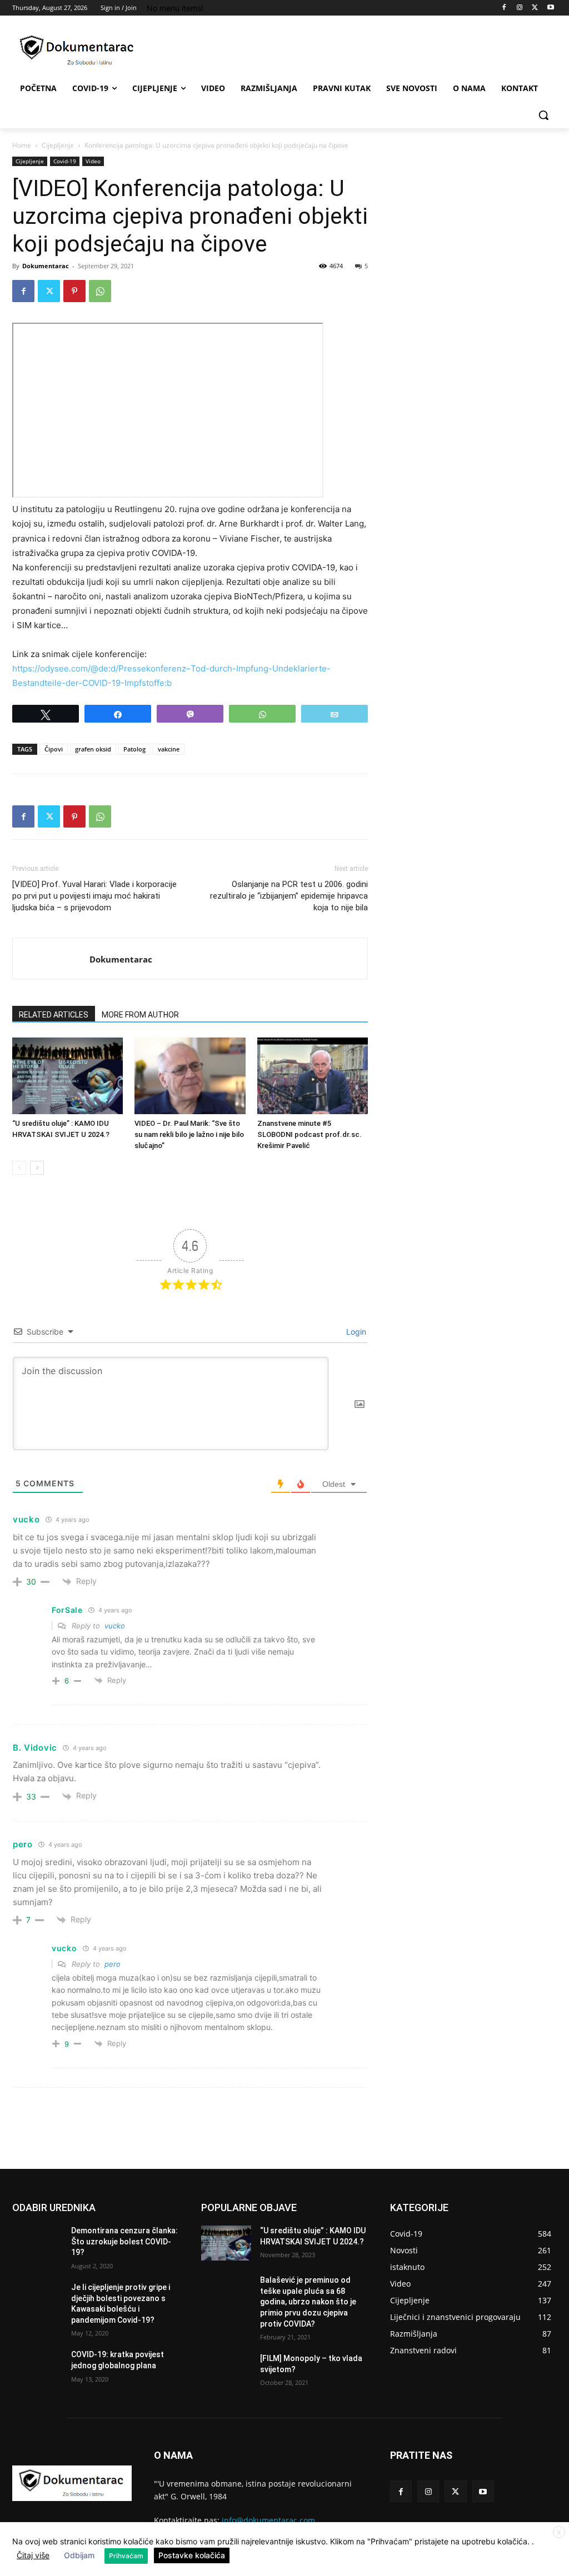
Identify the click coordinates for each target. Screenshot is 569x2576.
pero (113, 1964)
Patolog (134, 749)
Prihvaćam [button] (126, 2556)
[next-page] (37, 1168)
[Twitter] (535, 8)
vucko (115, 1626)
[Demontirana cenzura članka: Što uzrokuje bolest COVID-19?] (37, 2243)
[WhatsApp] (100, 291)
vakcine (169, 749)
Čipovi (54, 749)
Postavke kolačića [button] (192, 2555)
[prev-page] (19, 1168)
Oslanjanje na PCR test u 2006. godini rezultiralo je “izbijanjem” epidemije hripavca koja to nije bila (289, 896)
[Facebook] (504, 8)
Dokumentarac (46, 266)
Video (93, 161)
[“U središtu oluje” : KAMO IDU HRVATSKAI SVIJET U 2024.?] (68, 1076)
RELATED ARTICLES (54, 1015)
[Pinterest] (74, 291)
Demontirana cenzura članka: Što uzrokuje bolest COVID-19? (124, 2241)
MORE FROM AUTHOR (140, 1015)
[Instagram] (520, 8)
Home (22, 145)
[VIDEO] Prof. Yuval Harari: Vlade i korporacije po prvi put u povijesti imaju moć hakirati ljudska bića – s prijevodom (94, 896)
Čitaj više (33, 2555)
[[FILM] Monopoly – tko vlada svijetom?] (226, 2371)
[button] (543, 115)
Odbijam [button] (79, 2555)
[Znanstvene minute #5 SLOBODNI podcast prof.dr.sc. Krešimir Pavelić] (313, 1076)
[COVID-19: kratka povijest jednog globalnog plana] (37, 2367)
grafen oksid (93, 749)
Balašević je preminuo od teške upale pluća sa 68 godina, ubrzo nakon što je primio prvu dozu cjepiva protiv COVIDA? (308, 2302)
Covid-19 (65, 161)
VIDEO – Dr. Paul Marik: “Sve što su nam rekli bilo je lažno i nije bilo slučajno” (189, 1134)
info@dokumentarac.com (268, 2520)
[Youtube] (550, 8)
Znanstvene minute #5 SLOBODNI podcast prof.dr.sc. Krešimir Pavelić (310, 1134)
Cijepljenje (58, 145)
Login (355, 1332)
